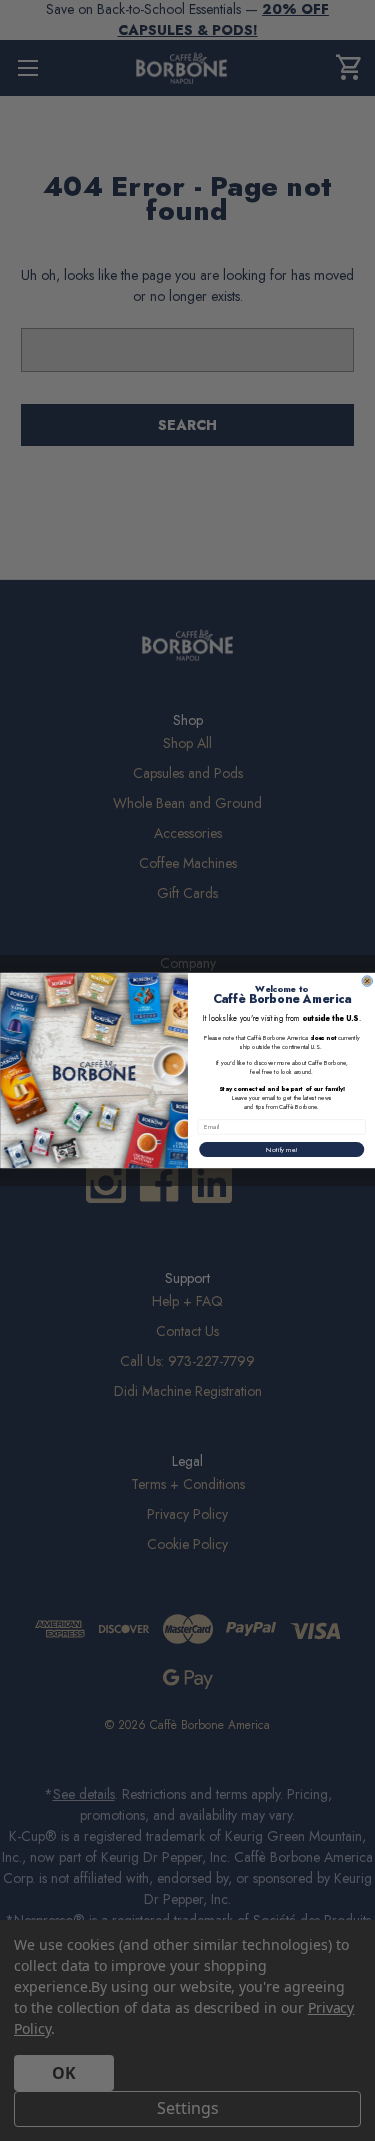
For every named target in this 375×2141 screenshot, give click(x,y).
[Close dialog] (366, 981)
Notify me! (281, 1150)
